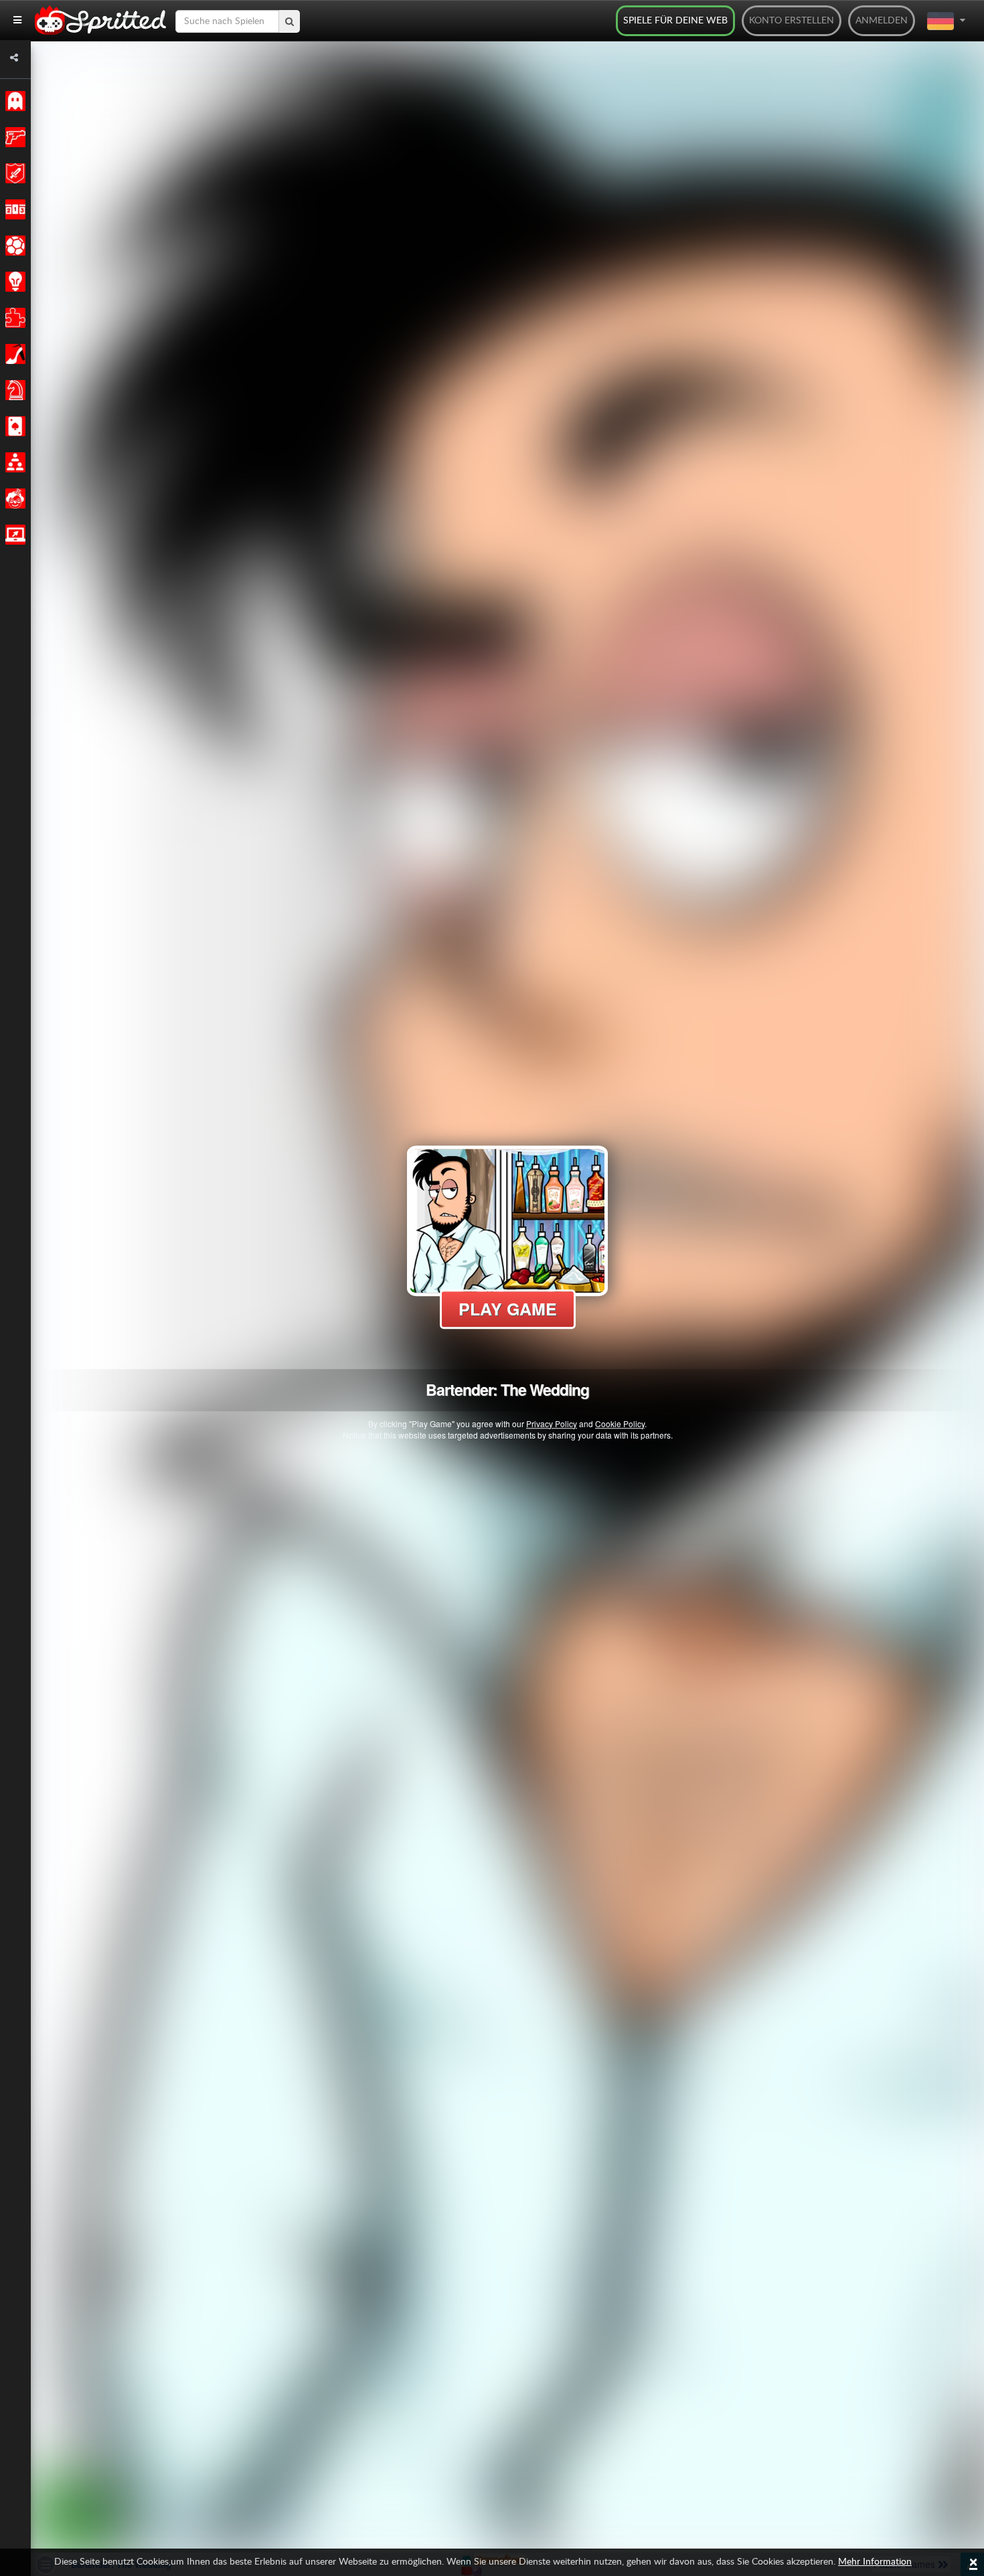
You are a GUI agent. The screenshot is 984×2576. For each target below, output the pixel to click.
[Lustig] (13, 498)
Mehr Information (875, 2562)
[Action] (13, 137)
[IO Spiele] (13, 535)
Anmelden (882, 21)
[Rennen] (13, 209)
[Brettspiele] (13, 390)
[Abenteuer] (13, 173)
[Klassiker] (13, 101)
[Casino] (13, 426)
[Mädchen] (13, 354)
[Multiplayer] (13, 462)
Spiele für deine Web (675, 21)
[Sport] (13, 246)
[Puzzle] (13, 318)
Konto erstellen (792, 21)
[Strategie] (13, 282)
